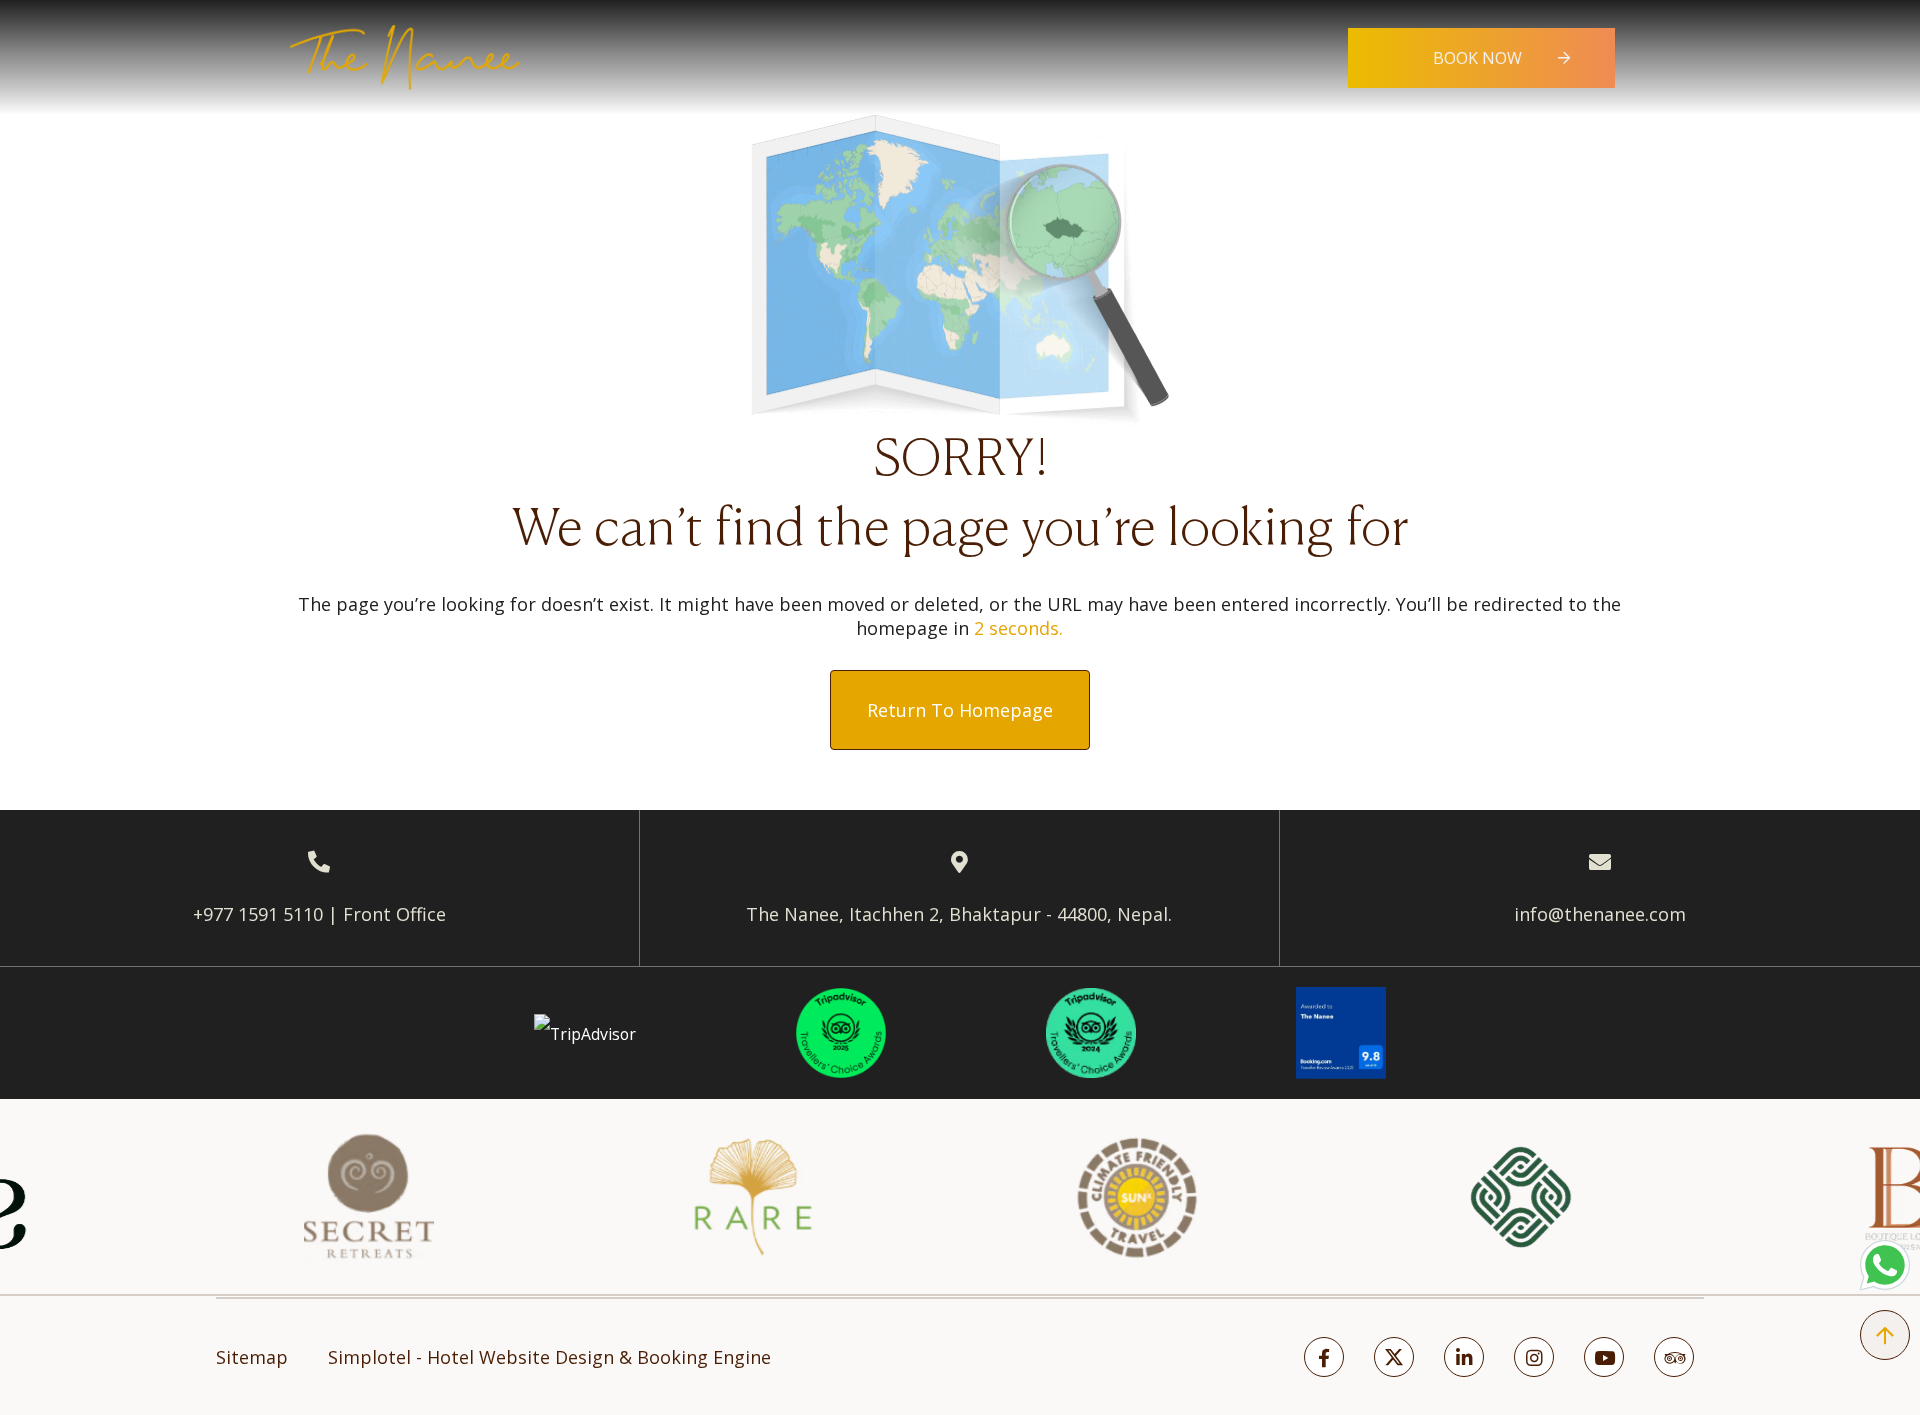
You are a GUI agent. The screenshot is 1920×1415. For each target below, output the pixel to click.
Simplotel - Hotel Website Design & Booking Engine (549, 1357)
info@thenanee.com (1600, 914)
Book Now (1477, 58)
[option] (301, 1197)
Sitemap (252, 1357)
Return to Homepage (960, 710)
